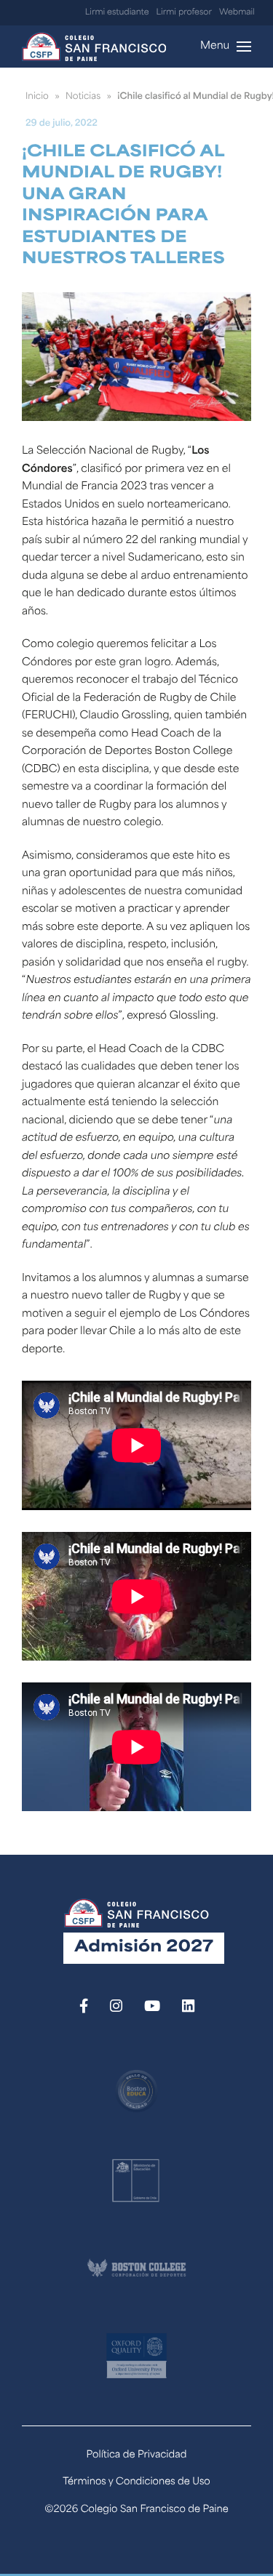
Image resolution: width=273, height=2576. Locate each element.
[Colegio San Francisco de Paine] (94, 47)
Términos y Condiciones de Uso (136, 2483)
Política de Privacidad (137, 2456)
